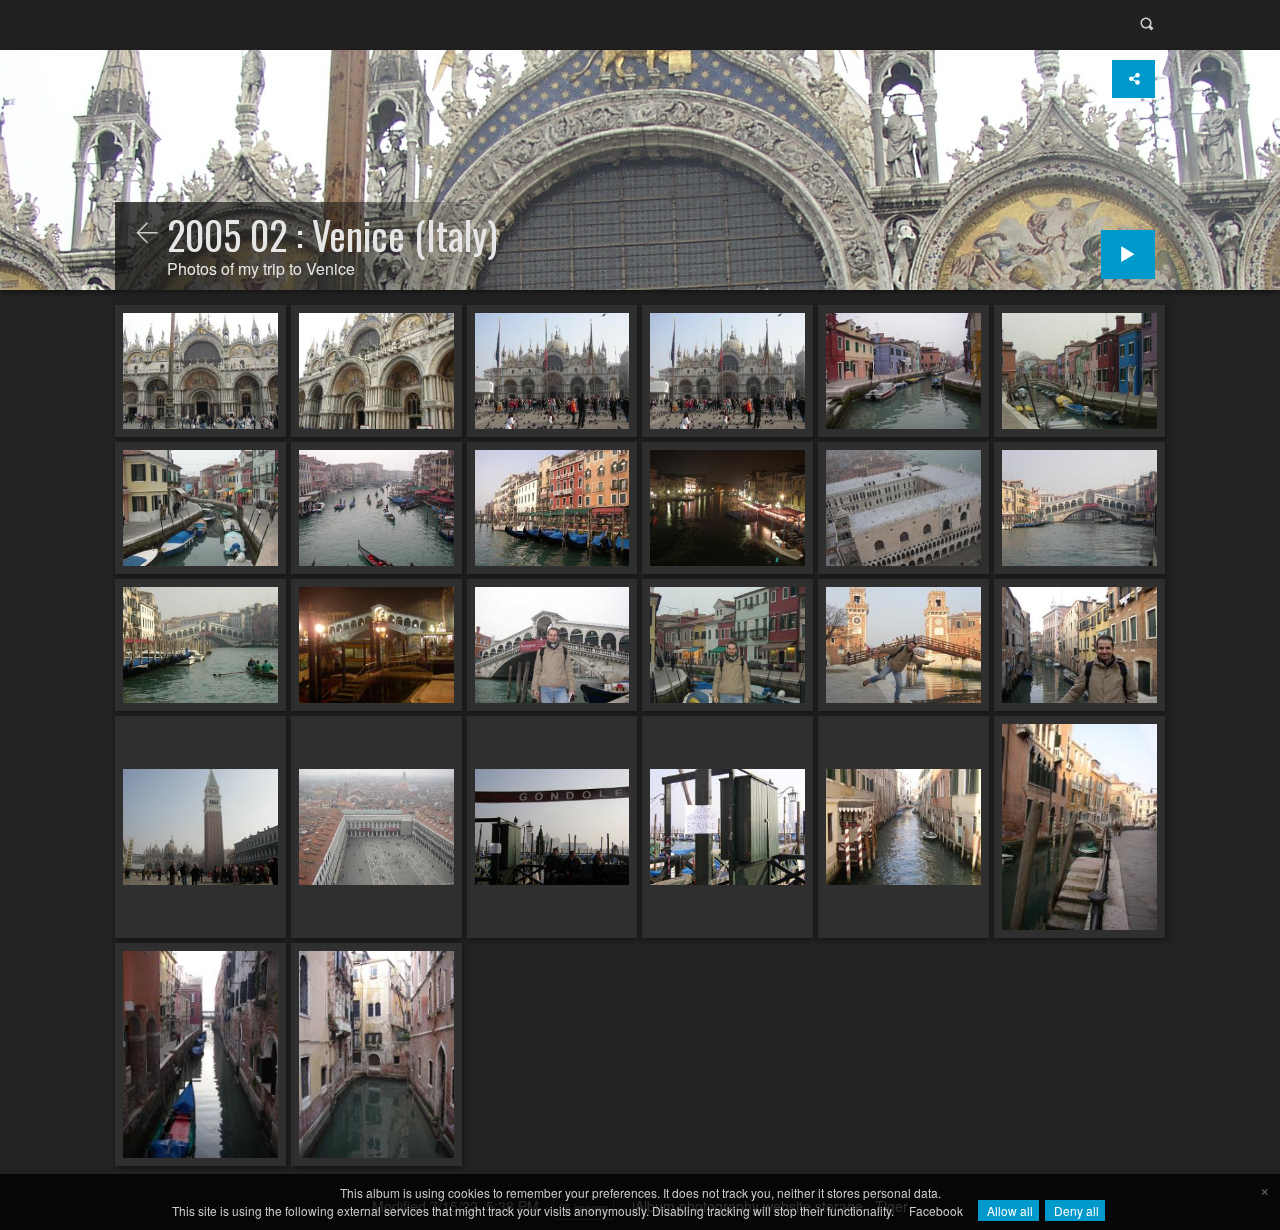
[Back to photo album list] (147, 234)
